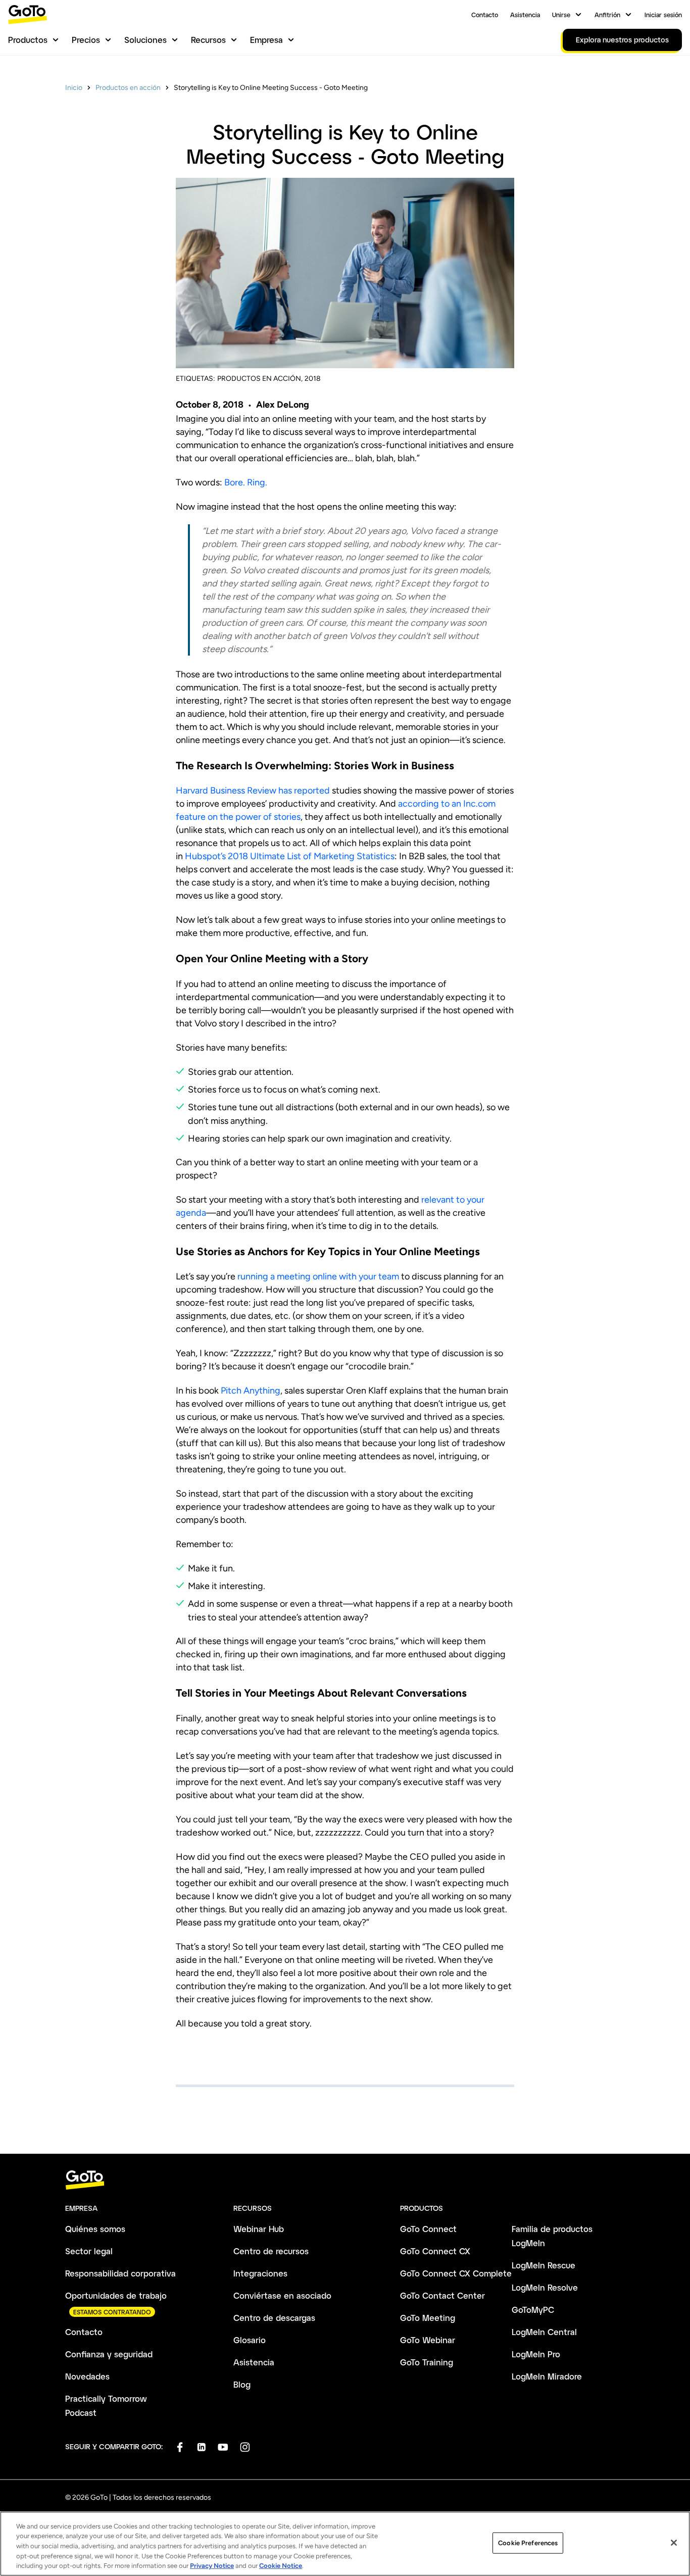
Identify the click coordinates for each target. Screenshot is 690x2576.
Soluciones (145, 40)
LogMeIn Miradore (547, 2376)
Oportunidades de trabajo (116, 2295)
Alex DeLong (283, 405)
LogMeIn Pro (536, 2354)
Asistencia (525, 15)
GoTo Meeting (428, 2318)
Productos (28, 40)
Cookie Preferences (528, 2543)
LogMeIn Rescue (544, 2265)
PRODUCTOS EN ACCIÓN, (260, 379)
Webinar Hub (259, 2229)
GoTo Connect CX (435, 2251)
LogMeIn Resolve (545, 2287)
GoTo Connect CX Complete (456, 2273)
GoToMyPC (533, 2310)
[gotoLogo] (28, 14)
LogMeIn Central (544, 2332)
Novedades (87, 2376)
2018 (313, 379)
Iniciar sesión (663, 15)
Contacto (485, 15)
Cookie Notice (281, 2566)
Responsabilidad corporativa (120, 2273)
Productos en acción (128, 88)
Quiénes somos (95, 2229)
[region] (345, 2544)
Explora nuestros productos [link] (622, 40)
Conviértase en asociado (282, 2295)
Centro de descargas (274, 2318)
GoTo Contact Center (442, 2295)
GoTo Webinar (428, 2340)
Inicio (74, 88)
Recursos (208, 40)
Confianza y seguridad (109, 2354)
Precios (86, 40)
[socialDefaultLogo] (180, 2447)
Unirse (561, 15)
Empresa (266, 40)
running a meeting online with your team (318, 1276)
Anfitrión (607, 15)
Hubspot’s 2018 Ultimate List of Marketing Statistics (290, 856)
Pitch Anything (251, 1391)
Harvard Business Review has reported (253, 790)
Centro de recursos (271, 2251)
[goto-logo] (345, 2180)
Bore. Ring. (246, 482)
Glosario (250, 2340)
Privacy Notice (212, 2566)
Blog (242, 2384)
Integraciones (260, 2273)
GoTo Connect (428, 2229)
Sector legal (89, 2251)
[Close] (674, 2543)
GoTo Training (427, 2362)
